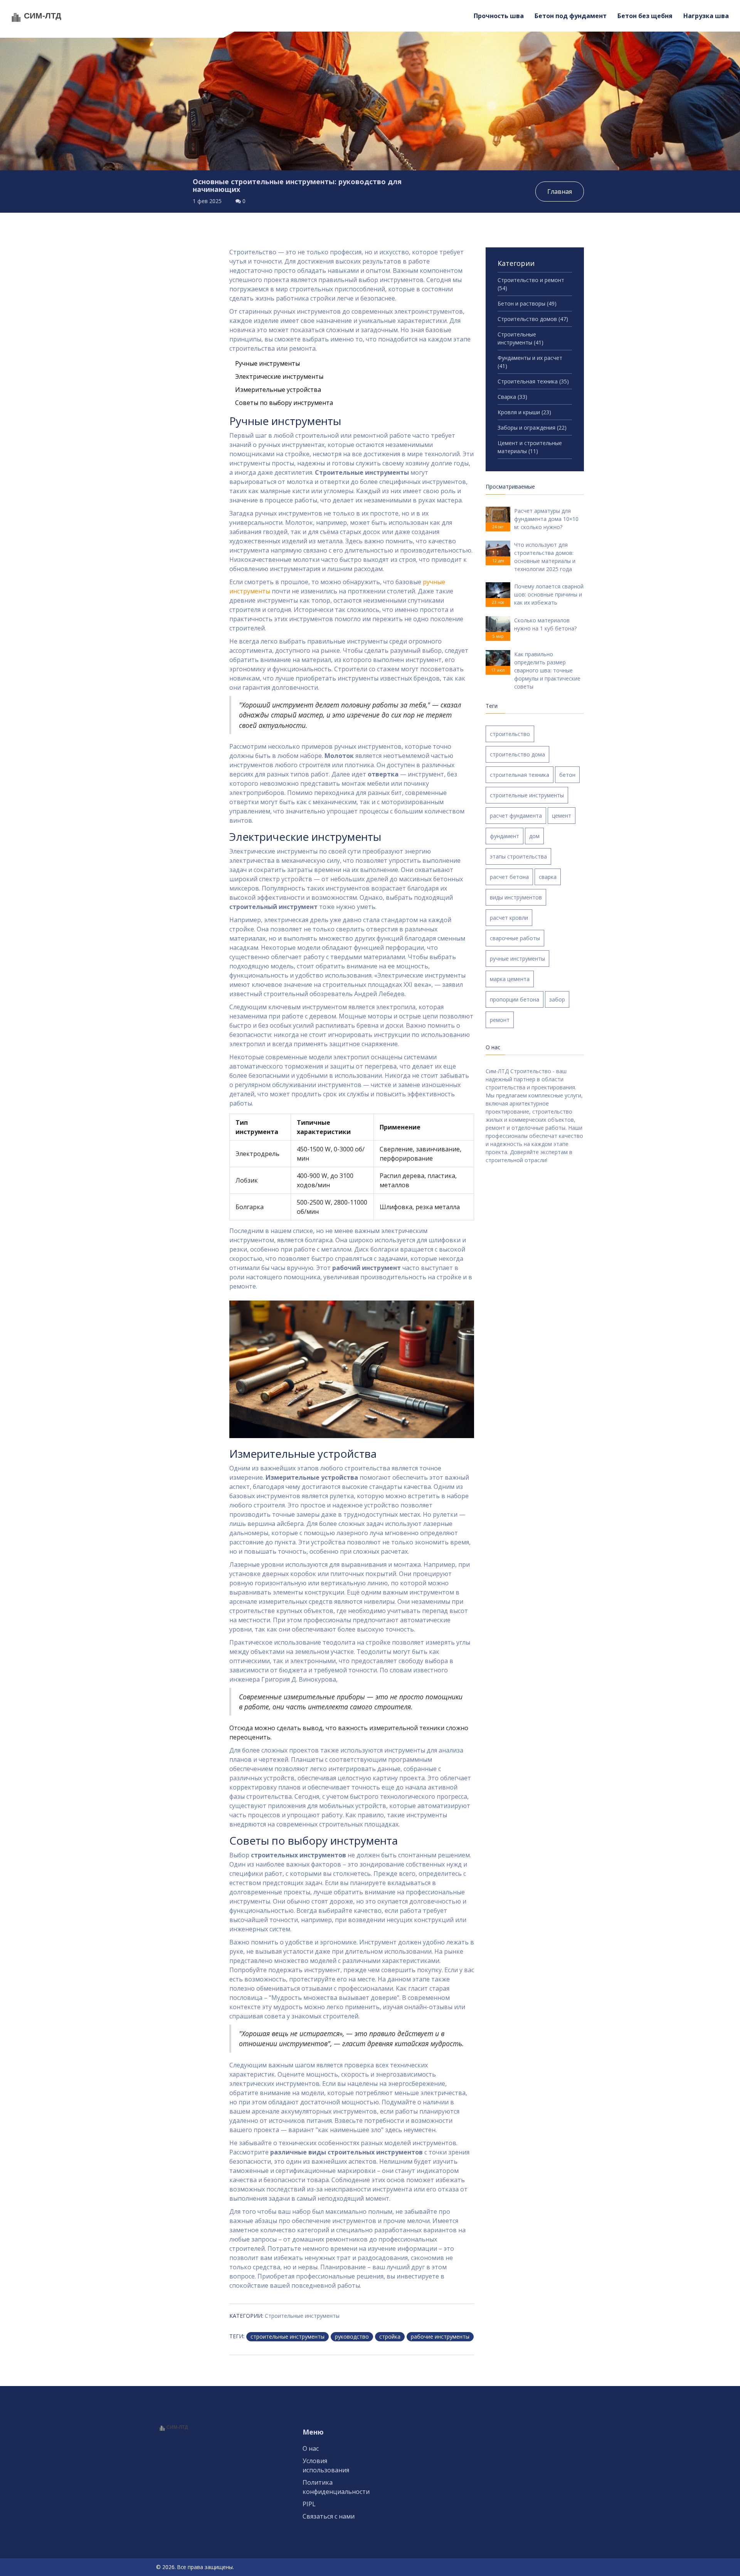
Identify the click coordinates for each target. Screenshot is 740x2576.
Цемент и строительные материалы (530, 447)
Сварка (512, 397)
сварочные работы (515, 938)
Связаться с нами (329, 2516)
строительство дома (517, 754)
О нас (311, 2448)
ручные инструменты (517, 959)
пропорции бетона (515, 999)
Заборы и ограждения (532, 428)
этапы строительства (518, 856)
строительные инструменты (288, 2337)
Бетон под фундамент (571, 16)
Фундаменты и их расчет (530, 362)
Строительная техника (533, 381)
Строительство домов (533, 319)
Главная (560, 192)
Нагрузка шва (706, 16)
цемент (562, 816)
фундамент (505, 836)
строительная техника (520, 775)
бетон (567, 775)
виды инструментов (516, 897)
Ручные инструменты (267, 363)
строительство (510, 734)
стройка (390, 2337)
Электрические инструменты (279, 376)
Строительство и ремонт (531, 284)
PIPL (309, 2504)
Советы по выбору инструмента (284, 403)
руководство (352, 2337)
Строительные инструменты (302, 2316)
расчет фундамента (516, 816)
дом (534, 836)
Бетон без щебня (645, 16)
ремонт (500, 1020)
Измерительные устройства (278, 390)
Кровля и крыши (524, 412)
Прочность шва (499, 16)
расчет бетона (509, 877)
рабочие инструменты (440, 2337)
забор (557, 999)
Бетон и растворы (527, 303)
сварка (548, 877)
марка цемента (510, 979)
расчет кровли (509, 918)
